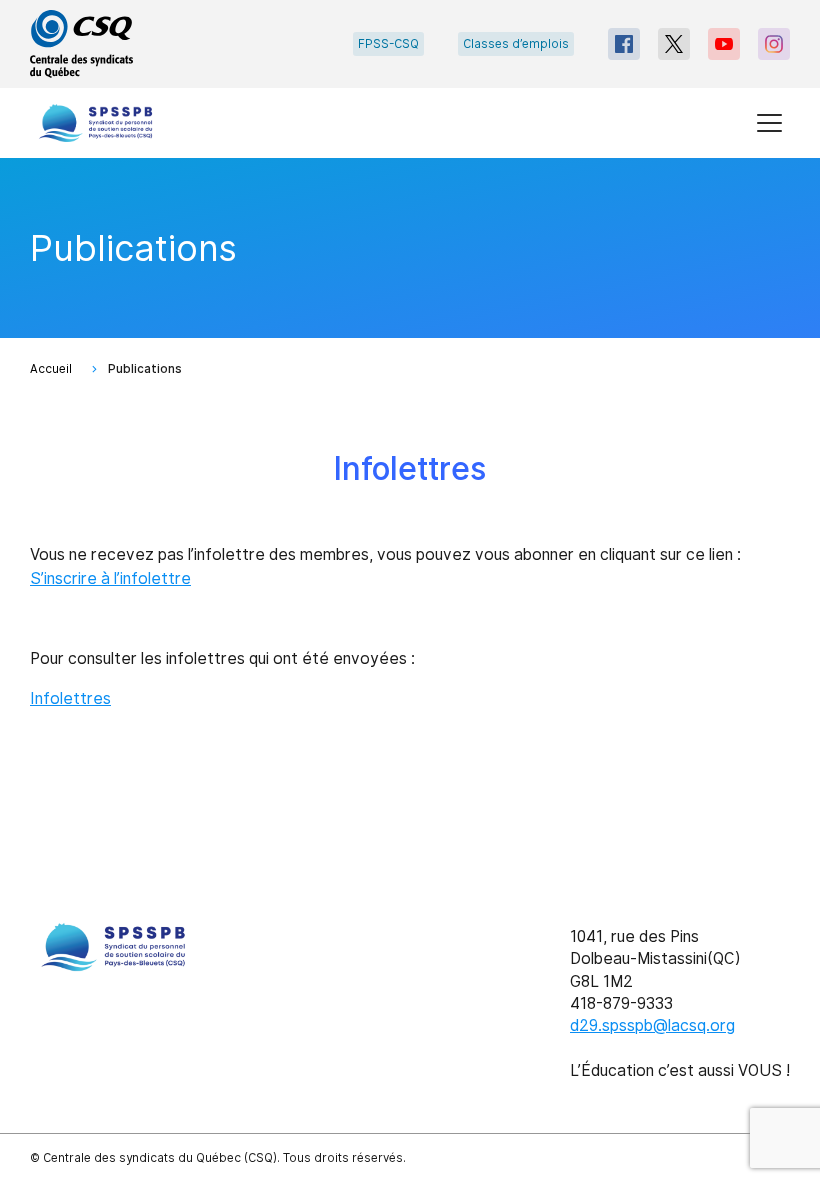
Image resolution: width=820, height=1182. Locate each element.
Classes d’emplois (516, 44)
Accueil (51, 369)
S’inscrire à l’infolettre (110, 578)
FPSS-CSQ (388, 44)
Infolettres (70, 698)
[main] (410, 489)
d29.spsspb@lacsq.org (652, 1025)
